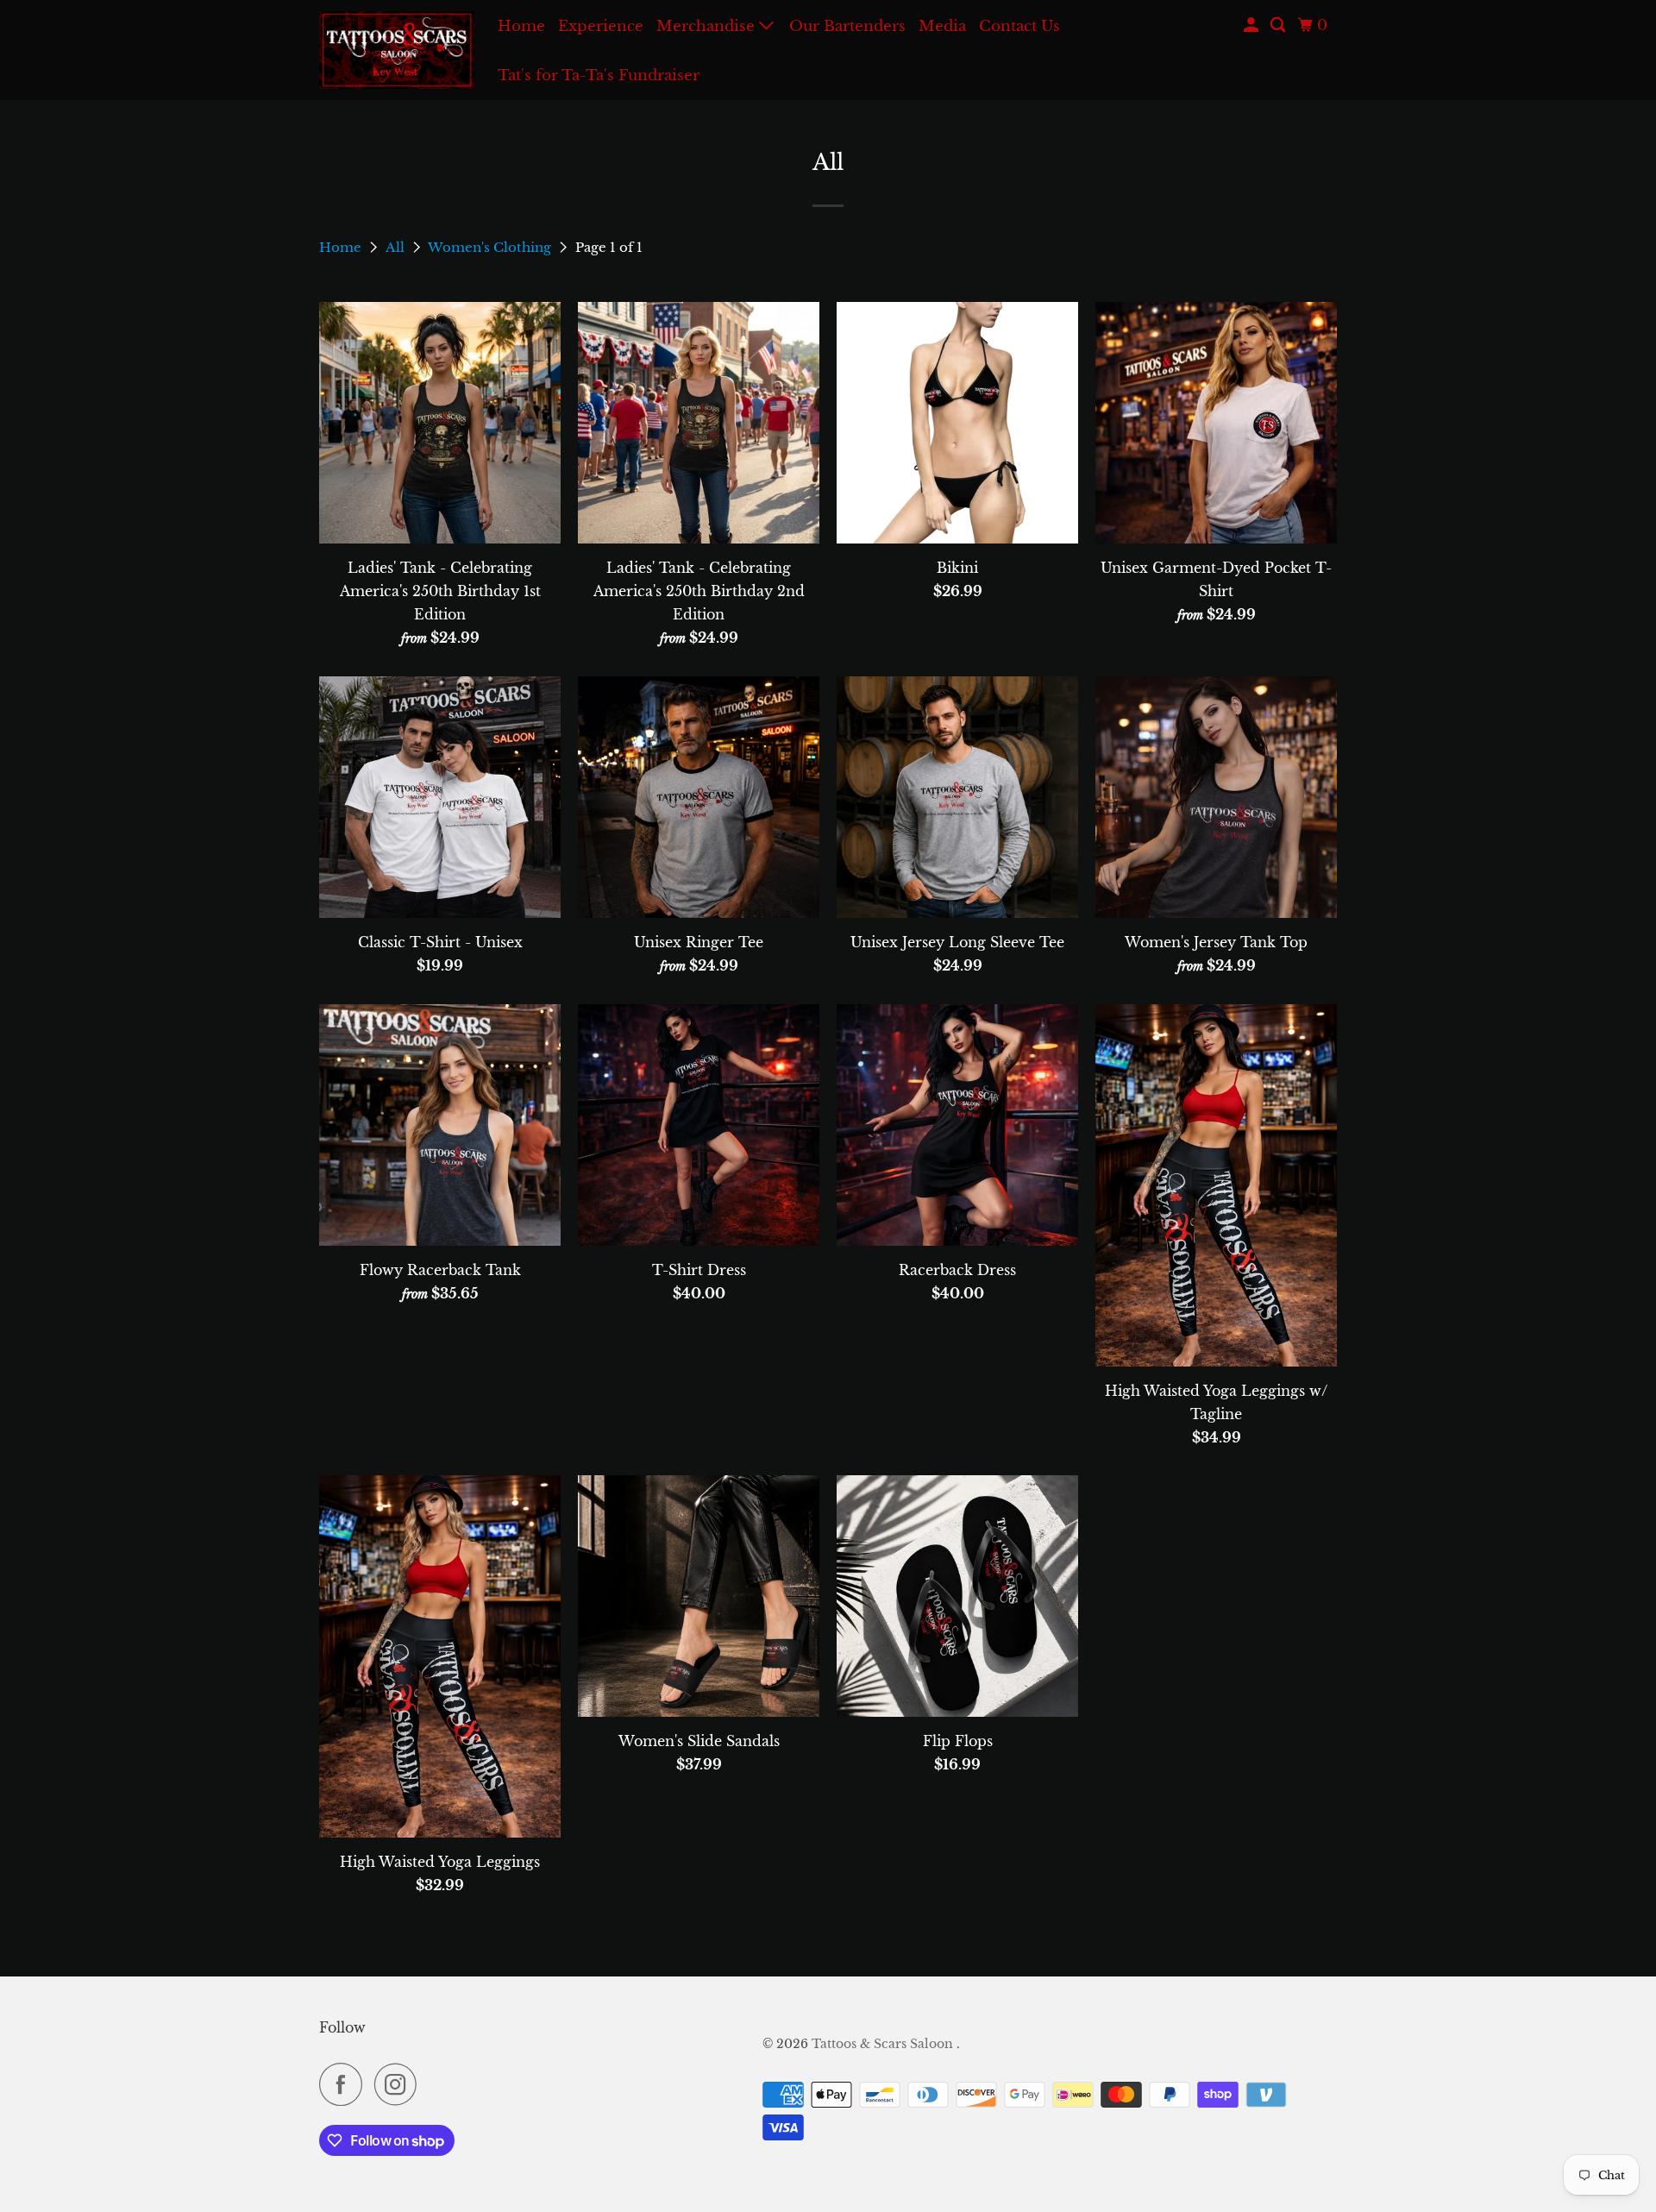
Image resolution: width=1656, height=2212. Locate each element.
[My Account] (1252, 25)
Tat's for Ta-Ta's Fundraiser (599, 75)
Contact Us (1019, 26)
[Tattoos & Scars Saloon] (397, 50)
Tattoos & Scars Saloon (884, 2044)
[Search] (1279, 25)
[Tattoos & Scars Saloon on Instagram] (400, 2084)
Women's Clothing (491, 247)
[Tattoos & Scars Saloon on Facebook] (345, 2084)
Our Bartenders (847, 26)
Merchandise (708, 26)
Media (942, 26)
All (397, 247)
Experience (601, 26)
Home (521, 26)
